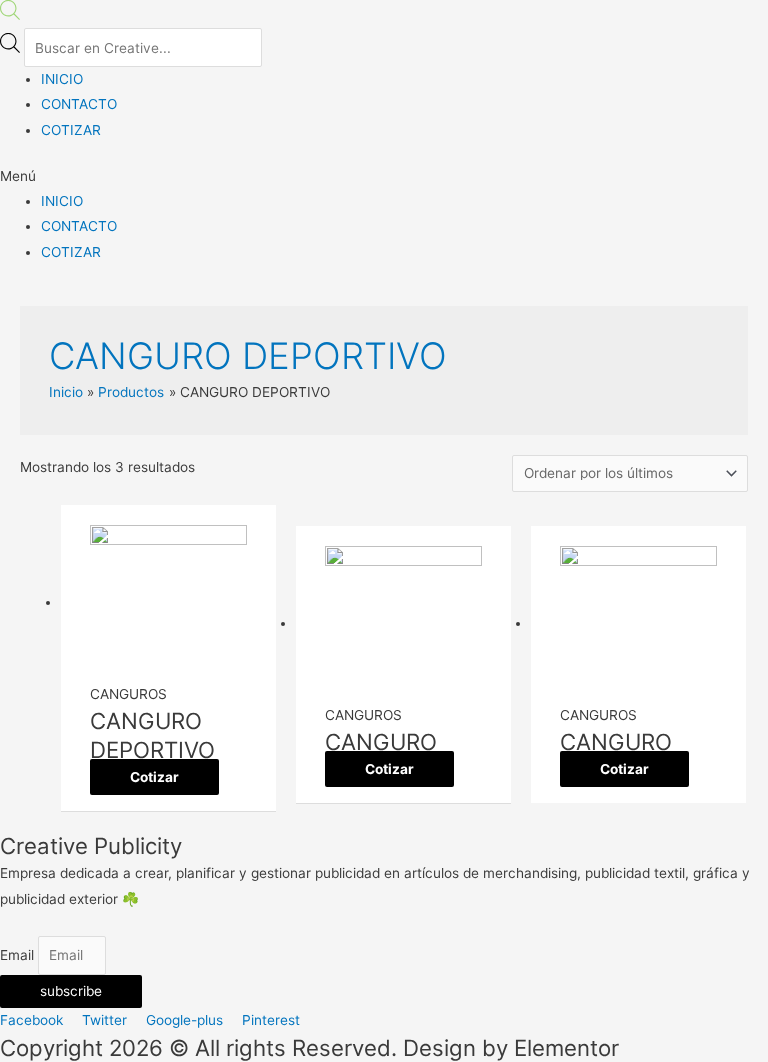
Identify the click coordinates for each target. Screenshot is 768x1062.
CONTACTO (79, 104)
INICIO (62, 79)
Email (19, 955)
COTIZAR (71, 130)
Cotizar (154, 777)
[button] (384, 176)
